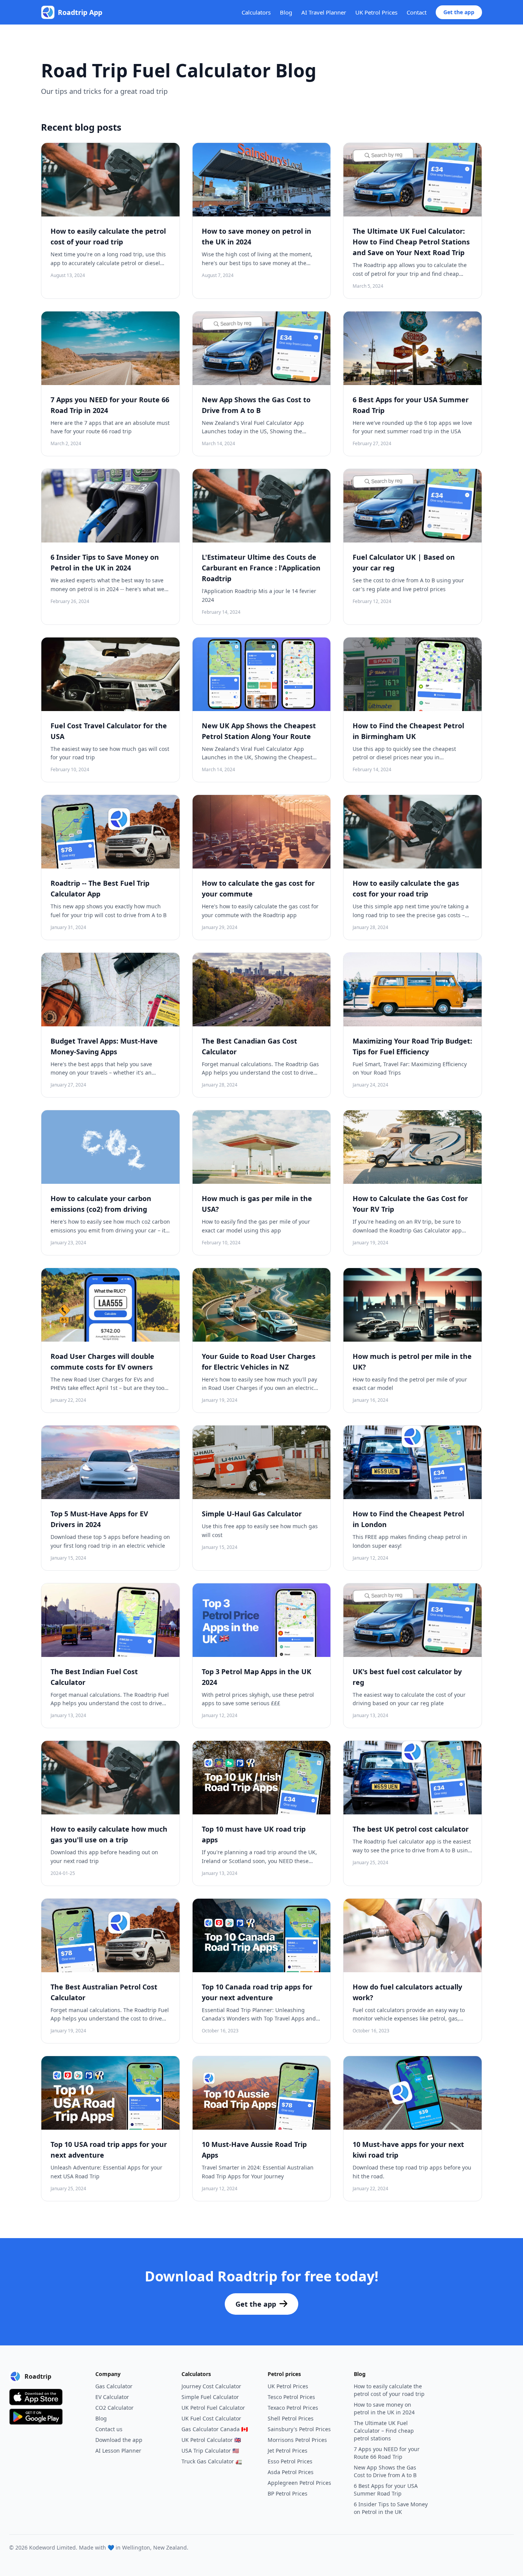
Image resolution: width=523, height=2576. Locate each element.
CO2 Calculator (114, 2408)
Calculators (256, 12)
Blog (286, 12)
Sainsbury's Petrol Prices (299, 2429)
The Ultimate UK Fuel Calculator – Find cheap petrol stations (384, 2431)
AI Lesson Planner (118, 2451)
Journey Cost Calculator (211, 2386)
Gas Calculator (114, 2386)
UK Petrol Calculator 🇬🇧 (211, 2440)
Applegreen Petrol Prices (299, 2483)
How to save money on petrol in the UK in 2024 (384, 2408)
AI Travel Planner (324, 12)
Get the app (459, 12)
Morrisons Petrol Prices (297, 2440)
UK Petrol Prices (376, 12)
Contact (417, 12)
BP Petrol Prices (288, 2493)
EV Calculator (112, 2397)
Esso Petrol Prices (290, 2461)
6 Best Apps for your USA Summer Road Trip (386, 2490)
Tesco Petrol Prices (291, 2397)
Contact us (109, 2429)
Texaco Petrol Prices (293, 2408)
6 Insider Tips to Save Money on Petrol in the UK (391, 2508)
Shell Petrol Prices (291, 2418)
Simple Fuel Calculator (210, 2397)
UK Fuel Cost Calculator (211, 2418)
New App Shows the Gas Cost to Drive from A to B (385, 2471)
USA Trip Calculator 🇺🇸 (210, 2451)
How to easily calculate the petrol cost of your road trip (389, 2390)
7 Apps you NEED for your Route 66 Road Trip (387, 2453)
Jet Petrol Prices (288, 2451)
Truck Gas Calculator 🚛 (212, 2461)
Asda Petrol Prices (291, 2472)
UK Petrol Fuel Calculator (213, 2408)
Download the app (119, 2440)
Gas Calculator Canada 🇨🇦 (215, 2429)
